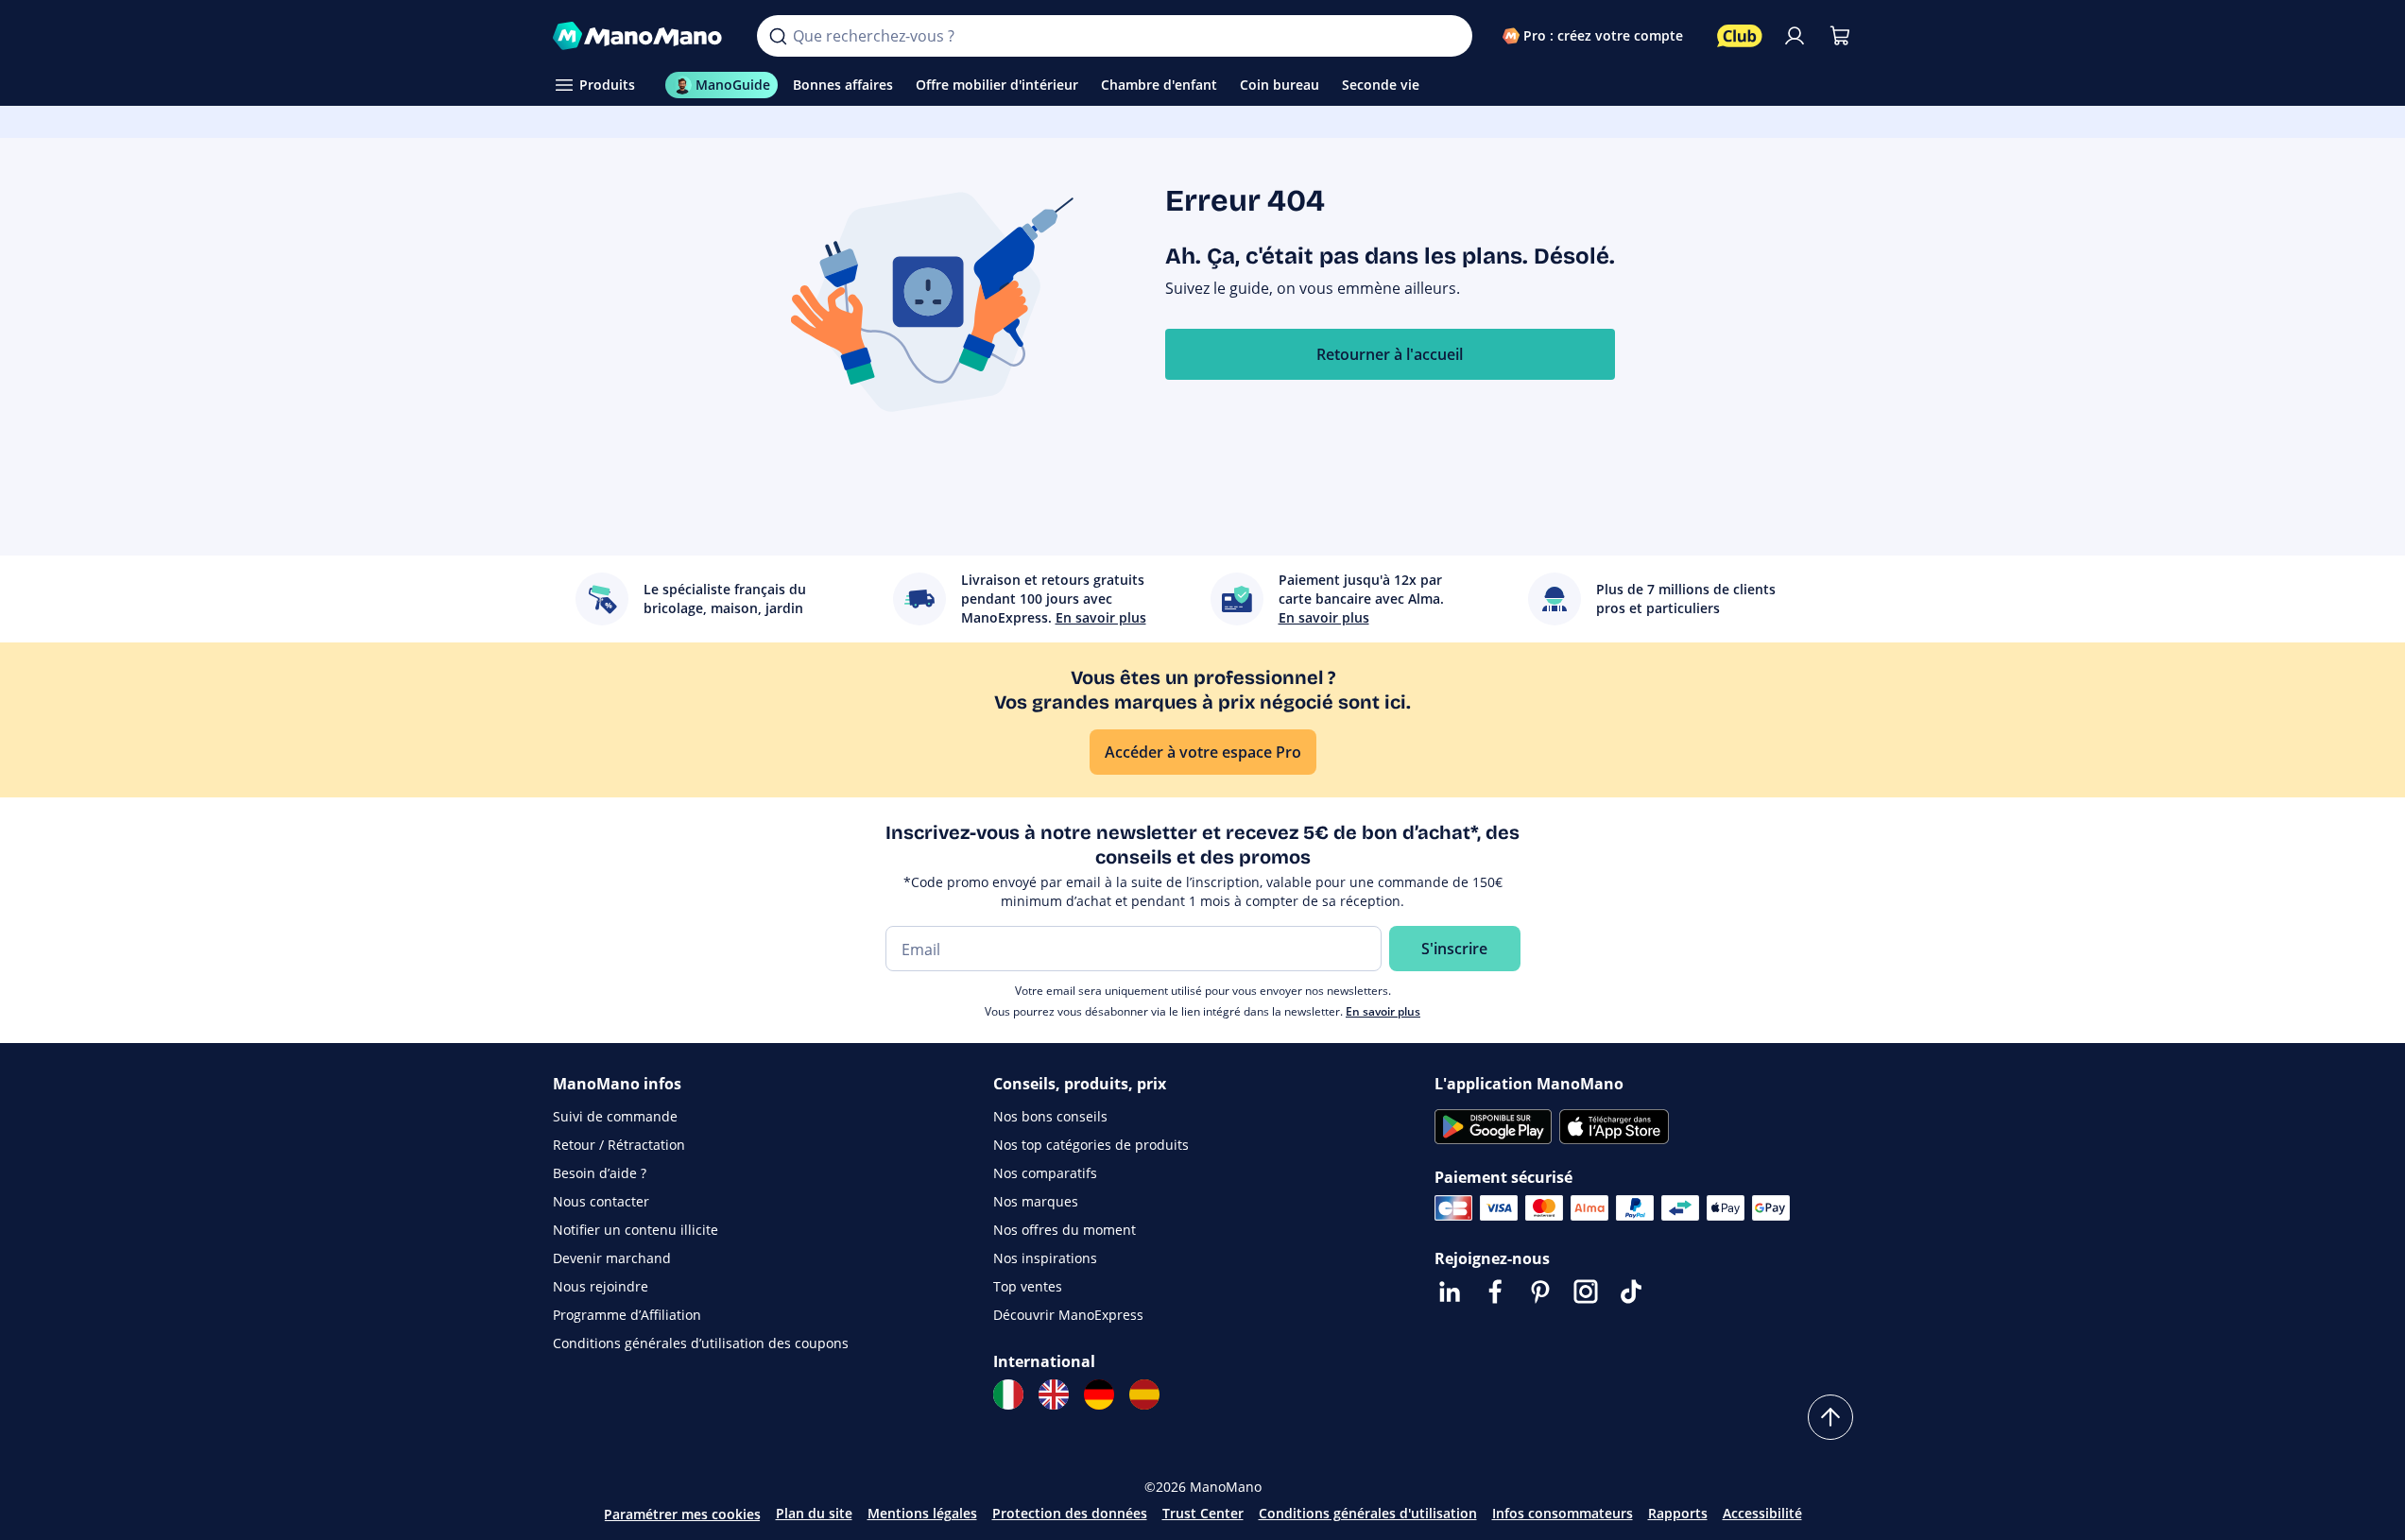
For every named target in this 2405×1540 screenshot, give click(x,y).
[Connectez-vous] (1795, 36)
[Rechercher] (778, 36)
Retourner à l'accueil (1390, 354)
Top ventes (1028, 1286)
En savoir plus (1383, 1011)
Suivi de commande (615, 1116)
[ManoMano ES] (1144, 1395)
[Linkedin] (1450, 1292)
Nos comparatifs (1045, 1173)
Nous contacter (601, 1201)
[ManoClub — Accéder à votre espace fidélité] (1740, 36)
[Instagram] (1586, 1292)
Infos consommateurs (1563, 1513)
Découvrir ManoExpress (1068, 1315)
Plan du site (814, 1513)
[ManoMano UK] (1054, 1395)
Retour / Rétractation (619, 1145)
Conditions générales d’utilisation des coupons (701, 1343)
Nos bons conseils (1050, 1116)
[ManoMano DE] (1099, 1395)
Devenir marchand (612, 1258)
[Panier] (1840, 36)
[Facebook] (1495, 1292)
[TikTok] (1631, 1292)
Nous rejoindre (601, 1286)
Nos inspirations (1045, 1258)
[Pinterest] (1540, 1292)
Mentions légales (922, 1513)
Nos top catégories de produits (1091, 1145)
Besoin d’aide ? (600, 1173)
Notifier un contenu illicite (636, 1230)
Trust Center (1203, 1513)
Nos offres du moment (1065, 1230)
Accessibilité (1762, 1513)
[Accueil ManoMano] (640, 36)
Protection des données (1070, 1513)
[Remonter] (1830, 1417)
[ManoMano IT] (1008, 1395)
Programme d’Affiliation (627, 1315)
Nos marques (1036, 1201)
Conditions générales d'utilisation (1368, 1513)
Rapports (1678, 1513)
